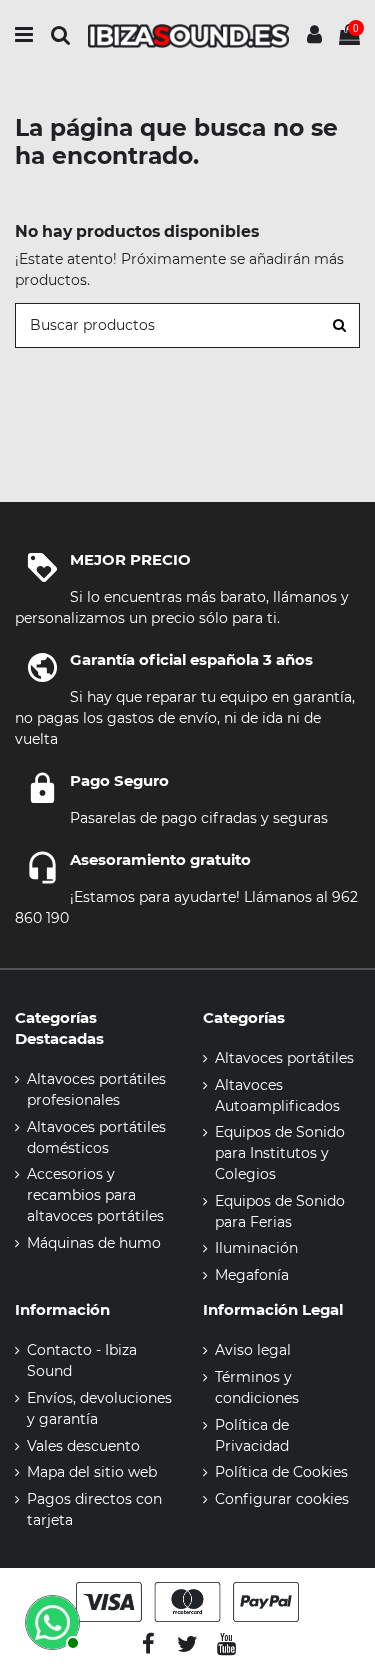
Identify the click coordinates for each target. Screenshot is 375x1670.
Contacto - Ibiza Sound (82, 1360)
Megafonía (252, 1275)
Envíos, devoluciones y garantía (99, 1408)
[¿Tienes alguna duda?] (50, 1620)
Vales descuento (83, 1446)
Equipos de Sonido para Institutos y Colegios (280, 1153)
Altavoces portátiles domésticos (96, 1137)
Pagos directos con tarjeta (94, 1509)
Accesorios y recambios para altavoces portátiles (95, 1195)
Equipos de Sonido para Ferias (280, 1211)
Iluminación (256, 1248)
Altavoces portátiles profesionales (96, 1089)
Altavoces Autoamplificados (277, 1095)
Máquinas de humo (94, 1243)
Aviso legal (253, 1350)
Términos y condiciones (257, 1387)
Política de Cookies (281, 1472)
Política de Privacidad (252, 1435)
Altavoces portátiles (284, 1058)
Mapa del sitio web (92, 1472)
